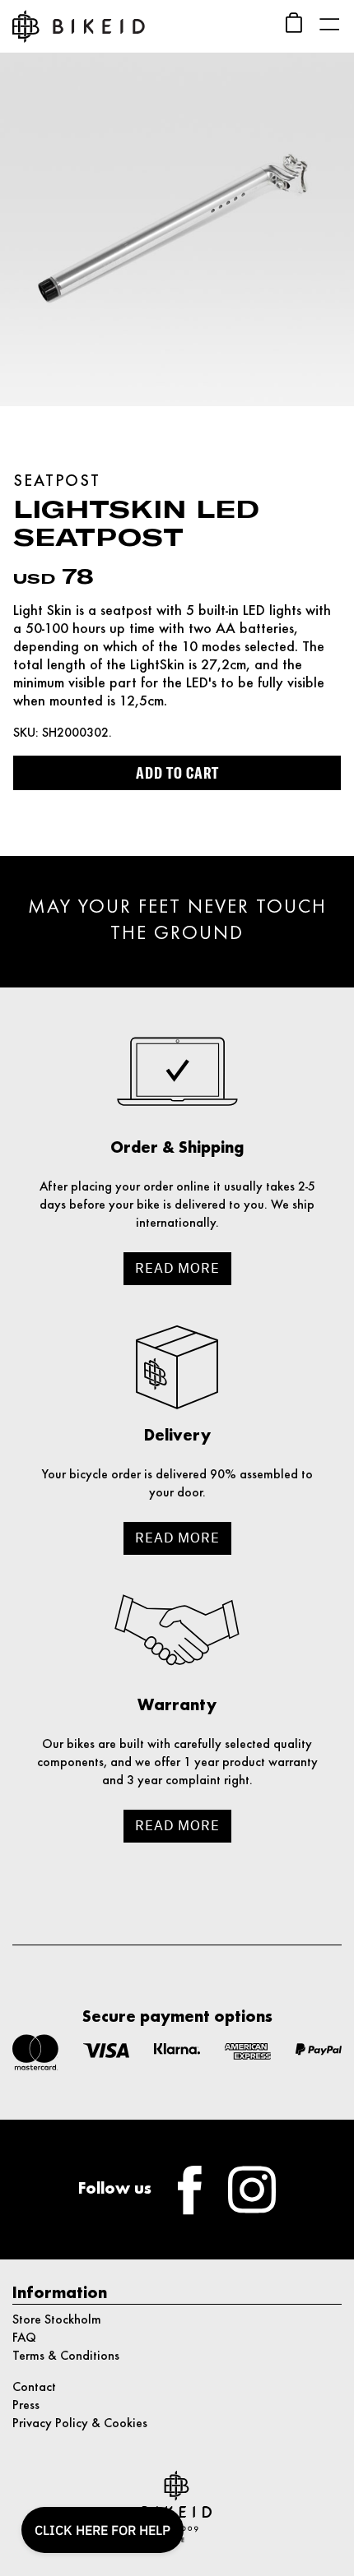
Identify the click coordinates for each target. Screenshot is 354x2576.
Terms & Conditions (66, 2356)
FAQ (24, 2338)
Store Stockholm (57, 2320)
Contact (34, 2388)
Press (26, 2406)
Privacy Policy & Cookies (80, 2424)
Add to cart (177, 773)
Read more (177, 1268)
